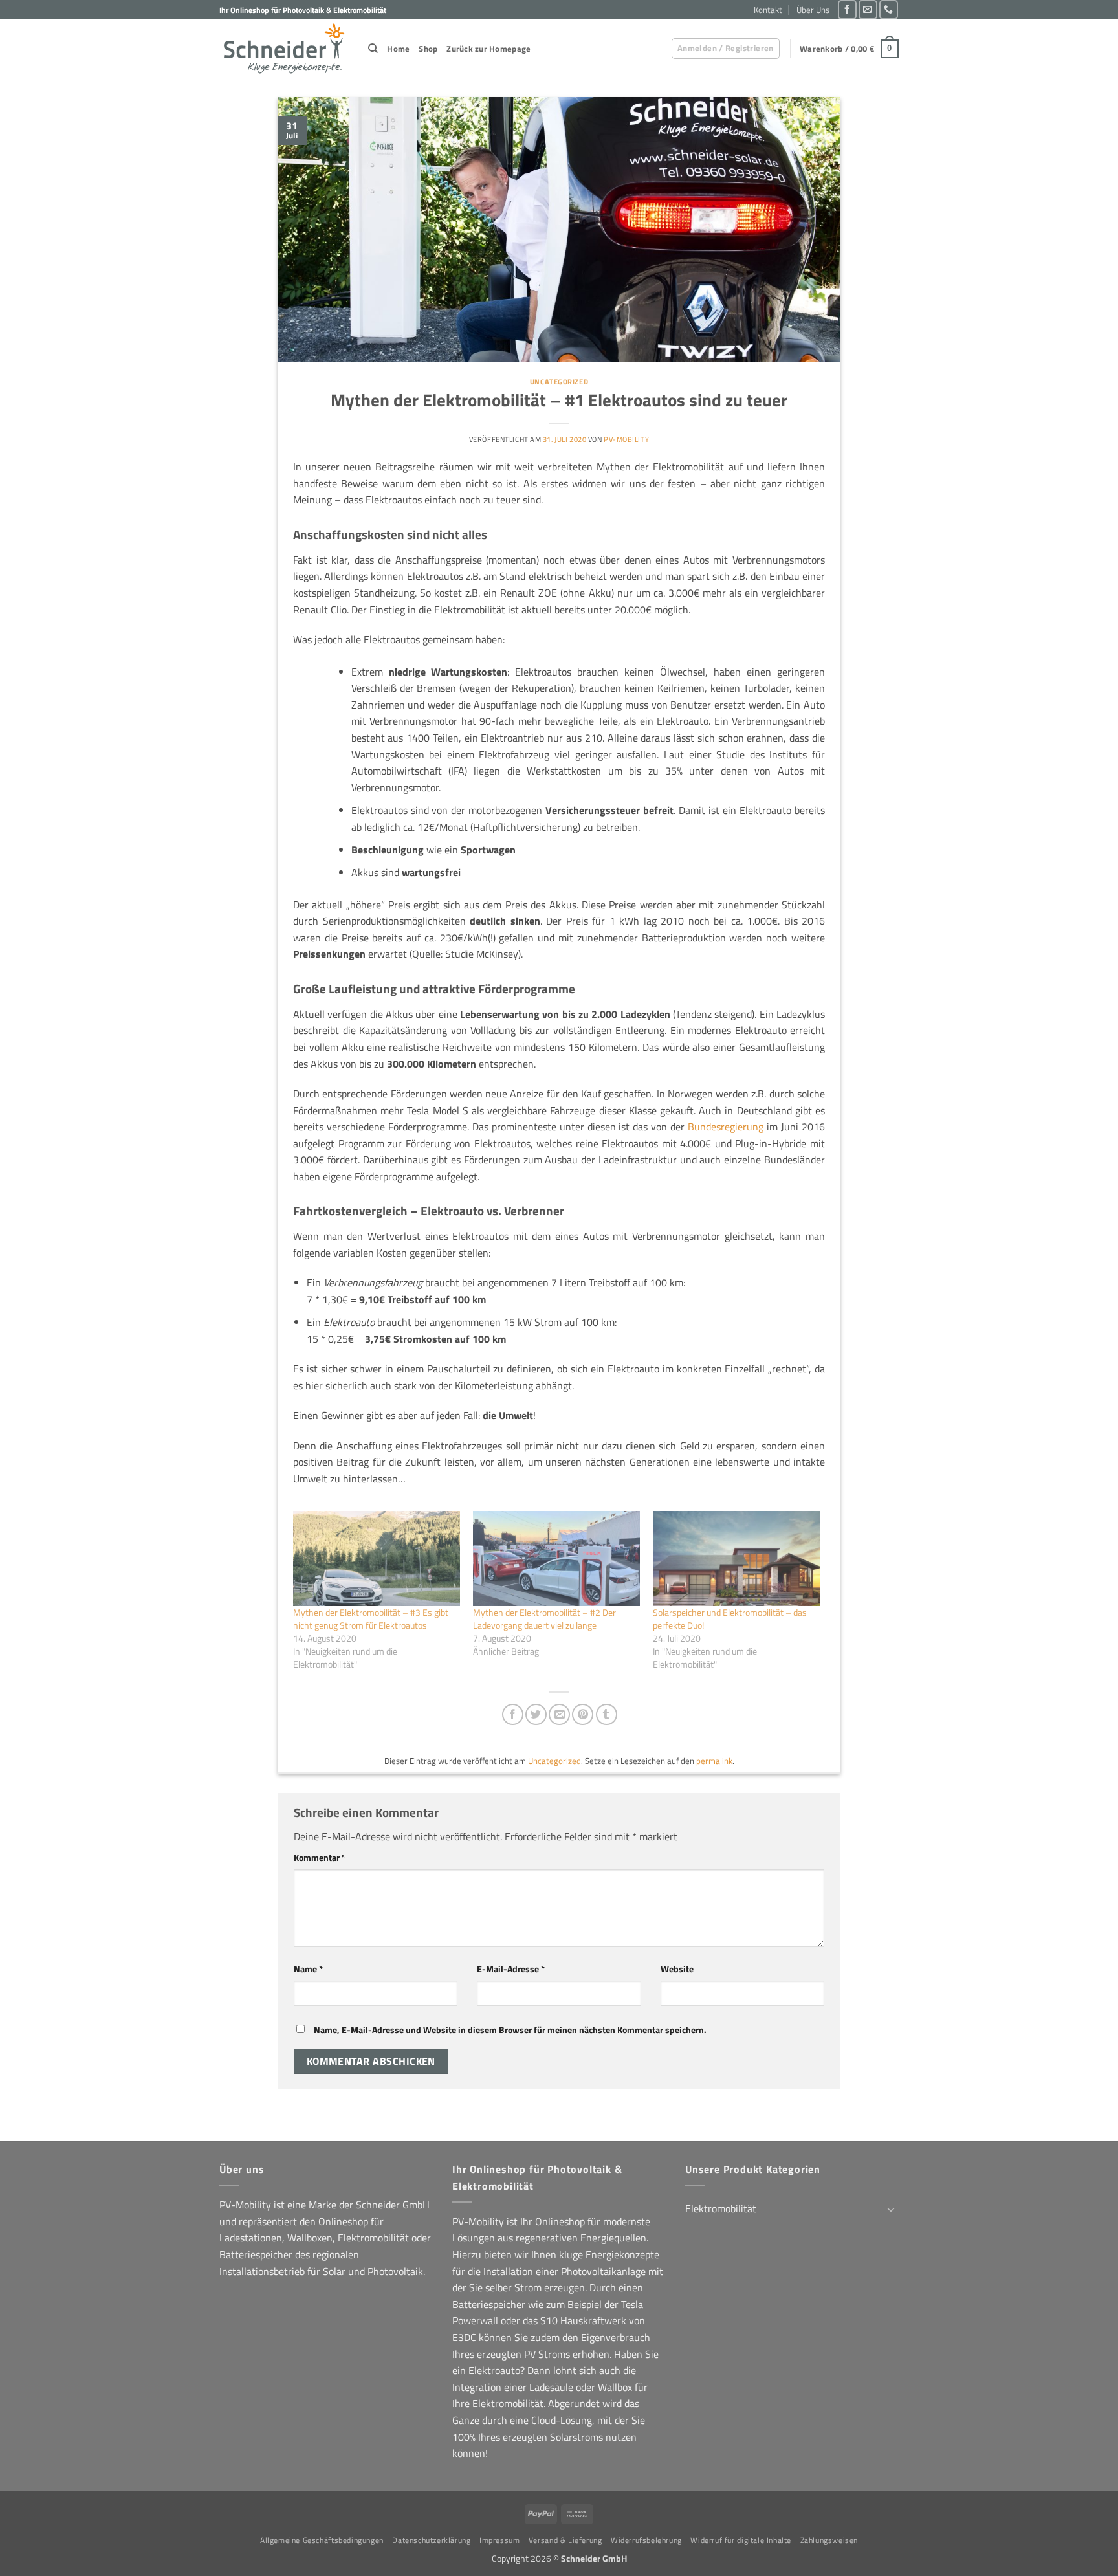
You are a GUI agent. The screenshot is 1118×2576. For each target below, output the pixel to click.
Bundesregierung (726, 1127)
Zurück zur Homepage (488, 49)
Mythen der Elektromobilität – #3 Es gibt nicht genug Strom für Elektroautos (371, 1619)
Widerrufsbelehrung (646, 2540)
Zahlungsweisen (829, 2540)
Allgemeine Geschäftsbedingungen (322, 2540)
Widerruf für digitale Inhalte (741, 2540)
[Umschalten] (891, 2209)
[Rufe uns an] (889, 9)
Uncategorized (559, 381)
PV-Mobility (626, 439)
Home (398, 49)
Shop (428, 49)
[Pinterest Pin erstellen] (583, 1714)
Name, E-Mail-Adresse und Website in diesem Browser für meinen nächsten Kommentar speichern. (510, 2030)
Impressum (500, 2540)
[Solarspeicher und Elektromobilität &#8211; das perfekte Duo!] (736, 1558)
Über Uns (813, 10)
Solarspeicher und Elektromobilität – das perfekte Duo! (730, 1619)
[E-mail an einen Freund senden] (559, 1714)
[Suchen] (373, 49)
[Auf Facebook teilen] (513, 1714)
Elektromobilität (721, 2208)
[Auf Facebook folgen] (847, 9)
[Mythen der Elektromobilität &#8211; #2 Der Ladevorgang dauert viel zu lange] (556, 1558)
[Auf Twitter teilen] (536, 1714)
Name (308, 1969)
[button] (726, 49)
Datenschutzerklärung (431, 2540)
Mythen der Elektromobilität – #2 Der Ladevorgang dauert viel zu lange (544, 1619)
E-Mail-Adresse (511, 1969)
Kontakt (768, 10)
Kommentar (320, 1858)
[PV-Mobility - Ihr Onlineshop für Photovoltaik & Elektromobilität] (284, 49)
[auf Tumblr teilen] (607, 1714)
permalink (714, 1761)
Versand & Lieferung (565, 2540)
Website (677, 1969)
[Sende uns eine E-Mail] (868, 9)
